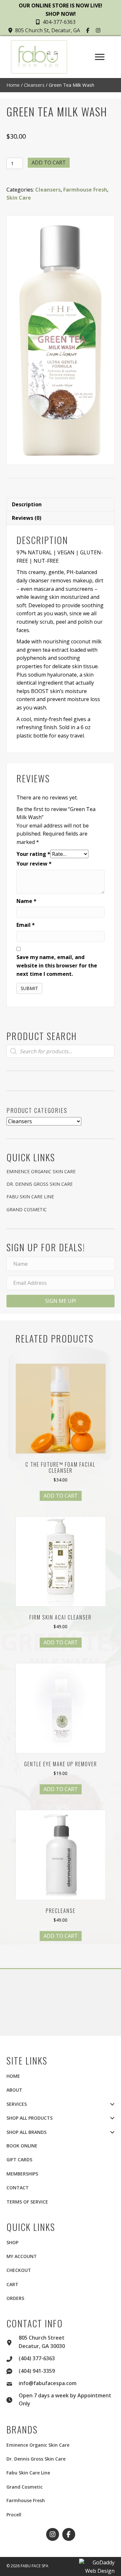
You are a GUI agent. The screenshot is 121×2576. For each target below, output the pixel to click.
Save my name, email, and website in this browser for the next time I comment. (57, 965)
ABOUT (14, 2090)
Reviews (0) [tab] (27, 518)
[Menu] (100, 57)
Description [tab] (27, 504)
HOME (13, 2076)
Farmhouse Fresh (85, 190)
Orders (15, 2298)
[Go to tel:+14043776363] (13, 2358)
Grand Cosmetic (27, 1209)
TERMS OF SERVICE (27, 2202)
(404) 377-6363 (37, 2358)
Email (26, 925)
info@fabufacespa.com (48, 2383)
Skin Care (19, 198)
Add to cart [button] (61, 1496)
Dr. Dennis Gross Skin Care (40, 1184)
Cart (12, 2284)
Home (13, 85)
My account (22, 2256)
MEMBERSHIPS (22, 2174)
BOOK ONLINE (22, 2146)
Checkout (19, 2270)
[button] (89, 30)
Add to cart (49, 163)
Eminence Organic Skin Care (41, 1171)
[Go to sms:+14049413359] (13, 2371)
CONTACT (18, 2188)
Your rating (33, 854)
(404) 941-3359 (37, 2371)
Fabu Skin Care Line (30, 1197)
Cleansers (34, 85)
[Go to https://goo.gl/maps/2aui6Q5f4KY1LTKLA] (13, 2342)
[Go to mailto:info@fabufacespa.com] (13, 2383)
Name (26, 901)
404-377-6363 (59, 22)
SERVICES (17, 2104)
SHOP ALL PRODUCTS (30, 2118)
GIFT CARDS (19, 2160)
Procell (14, 2515)
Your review (34, 864)
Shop (12, 2242)
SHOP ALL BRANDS (26, 2132)
